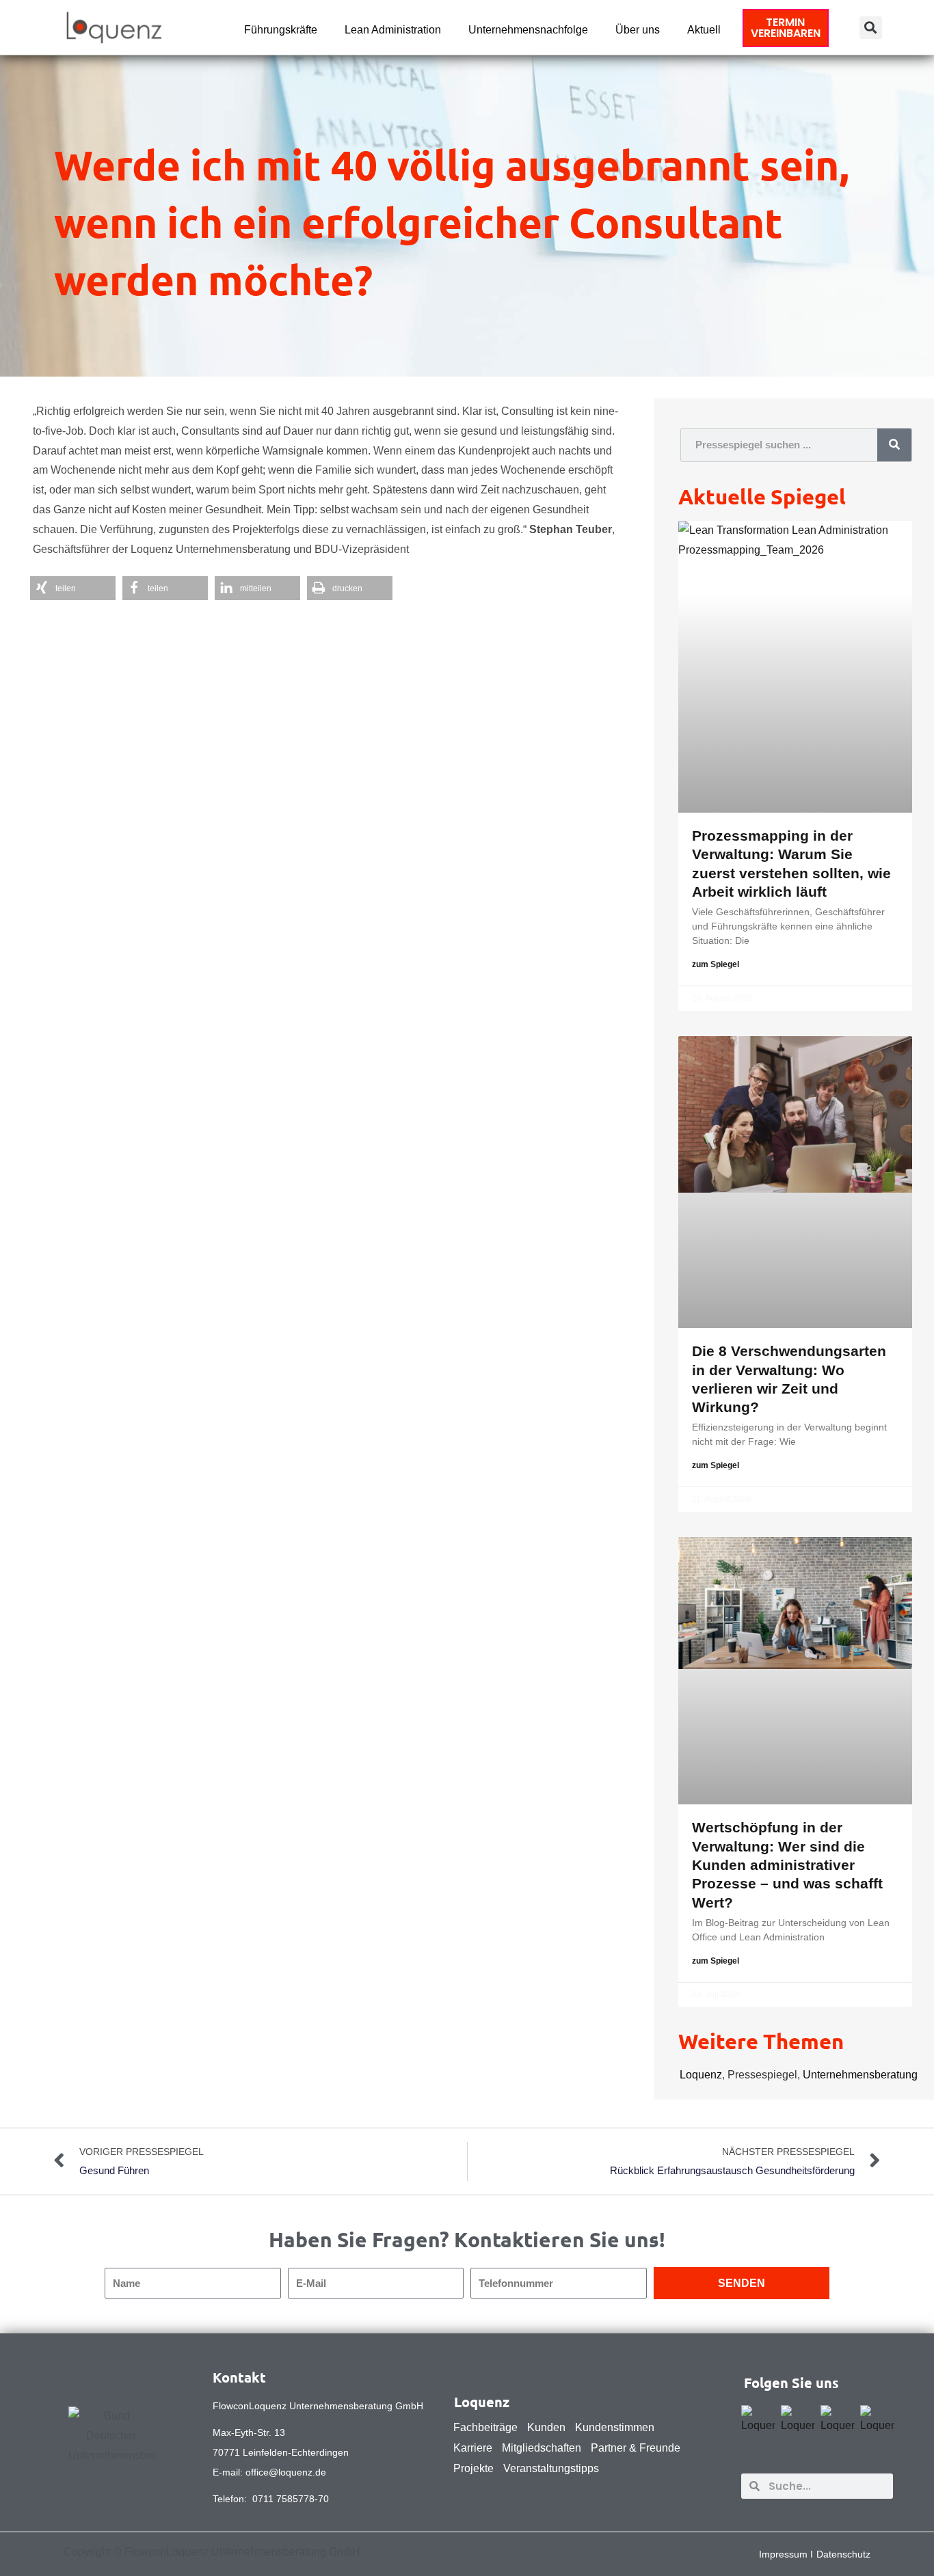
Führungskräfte (281, 30)
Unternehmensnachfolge (528, 30)
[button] (871, 28)
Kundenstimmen (615, 2427)
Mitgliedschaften (542, 2448)
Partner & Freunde (636, 2448)
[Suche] (894, 445)
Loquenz (701, 2075)
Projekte (473, 2468)
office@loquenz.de (286, 2472)
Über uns (638, 30)
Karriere (473, 2448)
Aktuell (704, 30)
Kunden (546, 2427)
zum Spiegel (716, 964)
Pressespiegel (762, 2075)
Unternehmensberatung (860, 2075)
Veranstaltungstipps (551, 2468)
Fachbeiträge (485, 2427)
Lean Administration (393, 30)
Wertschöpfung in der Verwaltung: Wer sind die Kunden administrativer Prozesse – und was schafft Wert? (787, 1865)
